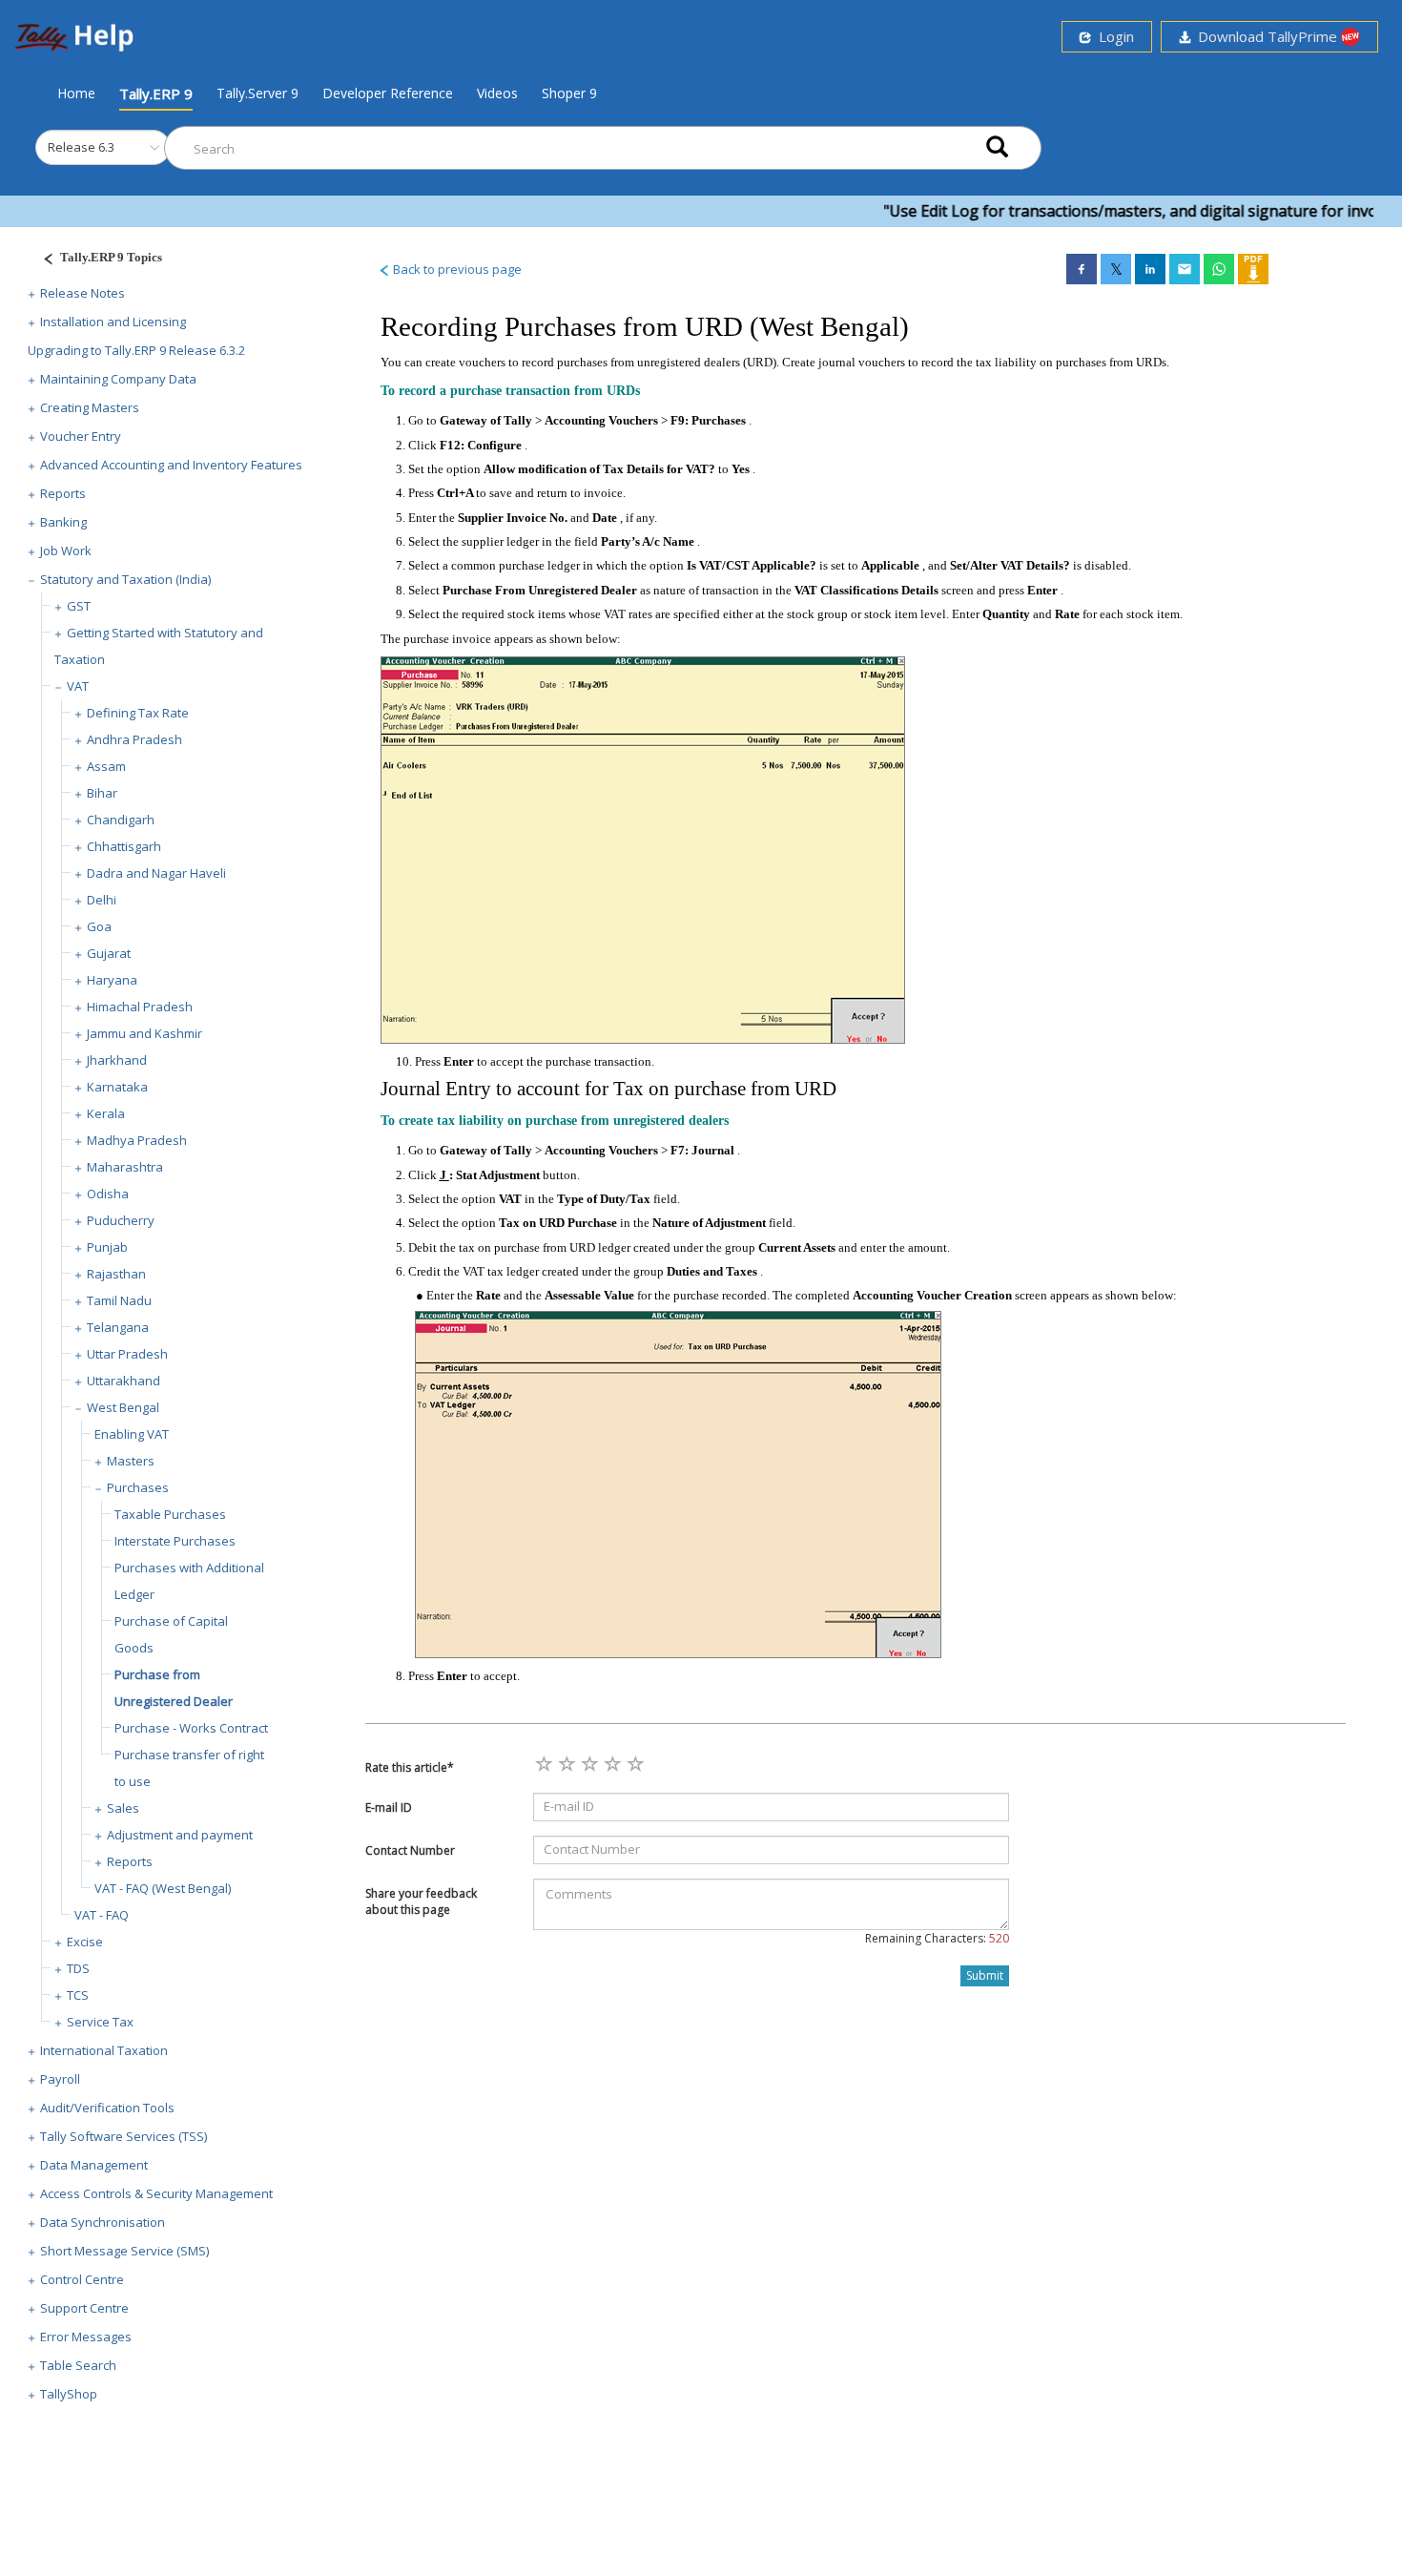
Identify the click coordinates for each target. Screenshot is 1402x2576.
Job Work (66, 551)
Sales (123, 1808)
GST (79, 606)
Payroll (60, 2079)
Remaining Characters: (937, 1938)
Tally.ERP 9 (156, 93)
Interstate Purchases (175, 1541)
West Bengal (123, 1407)
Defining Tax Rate (138, 713)
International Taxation (104, 2050)
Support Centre (84, 2308)
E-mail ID (389, 1807)
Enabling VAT (132, 1434)
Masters (131, 1461)
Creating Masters (90, 407)
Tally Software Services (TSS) (124, 2136)
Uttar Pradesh (127, 1354)
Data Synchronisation (103, 2222)
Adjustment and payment (180, 1835)
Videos (497, 93)
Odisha (108, 1194)
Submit (985, 1975)
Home (76, 93)
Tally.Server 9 (258, 93)
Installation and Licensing (113, 322)
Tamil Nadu (119, 1300)
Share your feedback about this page (421, 1901)
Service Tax (100, 2022)
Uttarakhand (124, 1381)
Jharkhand (117, 1060)
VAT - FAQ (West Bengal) (163, 1888)
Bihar (102, 793)
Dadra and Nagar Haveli (156, 873)
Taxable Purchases (170, 1514)
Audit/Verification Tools (107, 2108)
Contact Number (410, 1850)
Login (1113, 36)
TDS (78, 1968)
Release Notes (82, 293)
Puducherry (121, 1220)
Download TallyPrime (1266, 36)
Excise (85, 1942)
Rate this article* (410, 1767)
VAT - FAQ (102, 1915)
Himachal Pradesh (140, 1007)
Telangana (118, 1327)
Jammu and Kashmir (144, 1033)
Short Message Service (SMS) (124, 2251)
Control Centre (82, 2279)
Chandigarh (121, 820)
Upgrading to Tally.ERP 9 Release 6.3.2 (136, 350)
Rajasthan (116, 1274)
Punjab (107, 1247)
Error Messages (86, 2337)
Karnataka (117, 1087)
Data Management (94, 2165)
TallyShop (69, 2394)
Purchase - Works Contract (191, 1728)
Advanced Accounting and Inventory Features (171, 465)
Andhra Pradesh (134, 739)
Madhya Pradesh (137, 1140)
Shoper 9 (569, 93)
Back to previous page (456, 269)
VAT (78, 686)
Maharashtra (125, 1167)
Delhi (102, 900)
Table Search (78, 2365)
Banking (63, 522)
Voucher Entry (81, 436)
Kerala (106, 1113)
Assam (106, 766)
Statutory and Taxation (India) (125, 579)
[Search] (997, 148)
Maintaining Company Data (118, 379)
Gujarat (109, 953)
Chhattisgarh (124, 846)
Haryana (112, 980)
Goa (99, 926)
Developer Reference (388, 93)
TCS (78, 1995)
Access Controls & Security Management (156, 2193)
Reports (63, 493)
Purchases (138, 1487)
